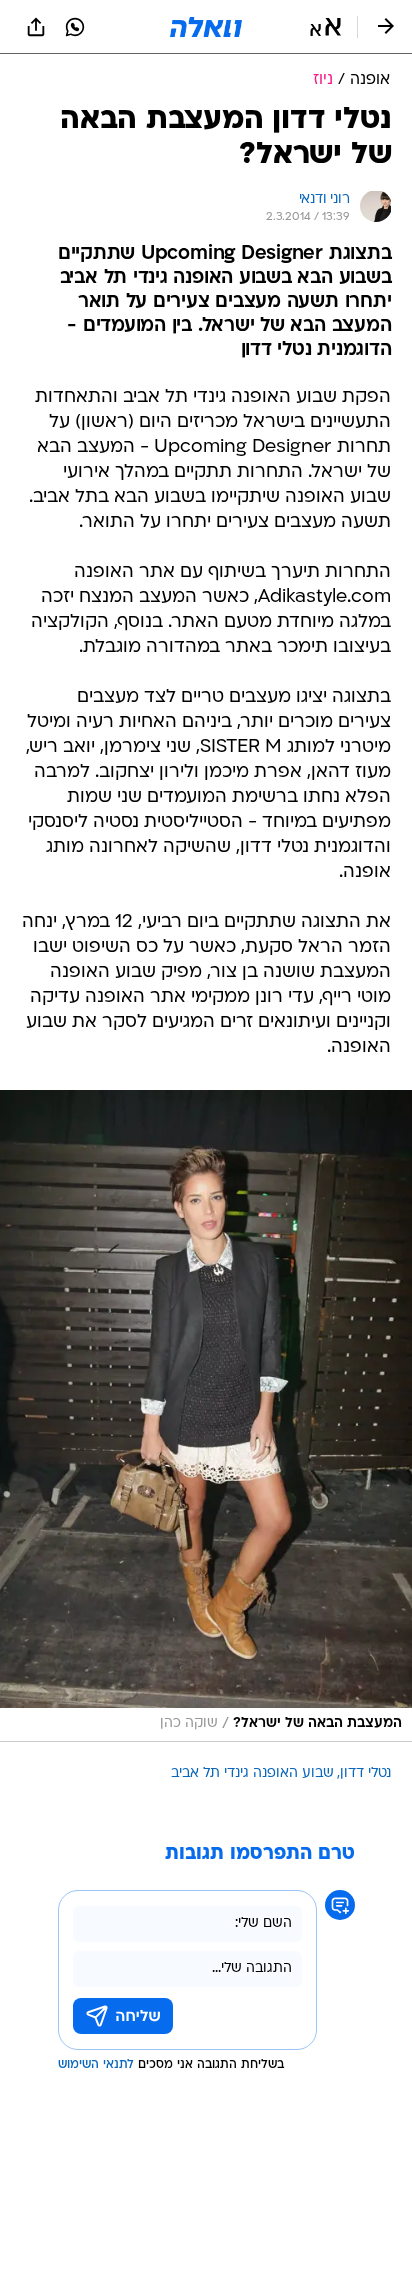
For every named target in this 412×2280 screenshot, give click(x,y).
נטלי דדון (365, 1773)
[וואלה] (206, 27)
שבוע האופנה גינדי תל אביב (252, 1773)
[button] (325, 27)
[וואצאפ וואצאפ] (75, 27)
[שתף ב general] (36, 27)
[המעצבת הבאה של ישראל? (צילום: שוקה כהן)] (206, 1416)
